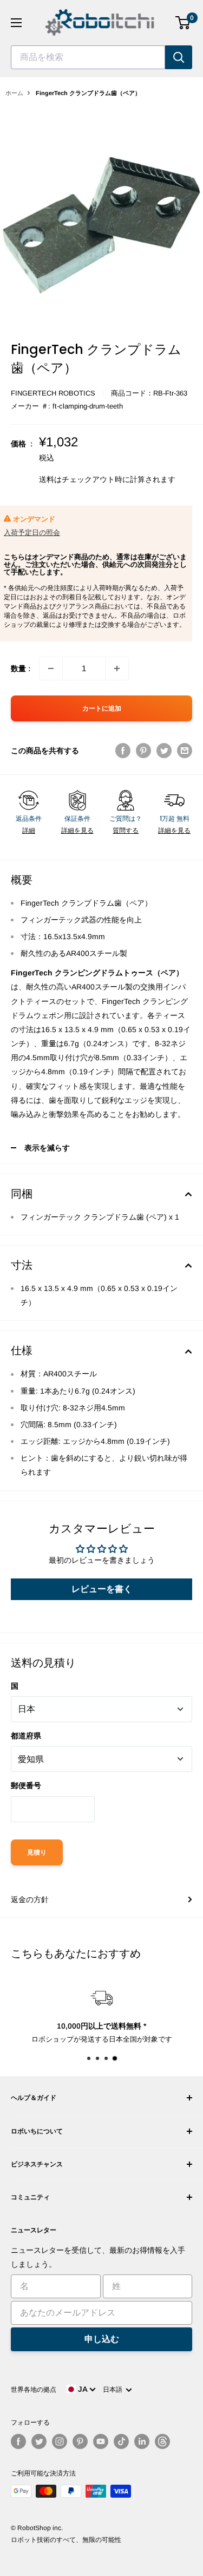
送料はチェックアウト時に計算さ (96, 479)
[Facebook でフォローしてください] (18, 2441)
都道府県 (26, 1736)
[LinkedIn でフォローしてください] (142, 2441)
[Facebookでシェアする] (123, 751)
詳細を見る (77, 831)
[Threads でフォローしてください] (162, 2441)
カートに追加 (102, 708)
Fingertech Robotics (53, 393)
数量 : (21, 668)
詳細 (29, 831)
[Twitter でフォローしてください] (39, 2441)
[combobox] (88, 57)
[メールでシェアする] (185, 751)
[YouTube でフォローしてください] (101, 2441)
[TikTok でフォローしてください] (121, 2441)
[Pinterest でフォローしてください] (80, 2441)
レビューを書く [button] (102, 1589)
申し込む (102, 2339)
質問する (126, 831)
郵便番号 (26, 1785)
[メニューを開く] (16, 23)
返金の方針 (30, 1899)
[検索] (179, 57)
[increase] (117, 668)
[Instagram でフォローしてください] (60, 2441)
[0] (183, 23)
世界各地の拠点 (34, 2390)
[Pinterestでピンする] (143, 751)
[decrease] (51, 668)
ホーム (14, 93)
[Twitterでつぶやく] (164, 751)
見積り (37, 1852)
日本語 (114, 2390)
